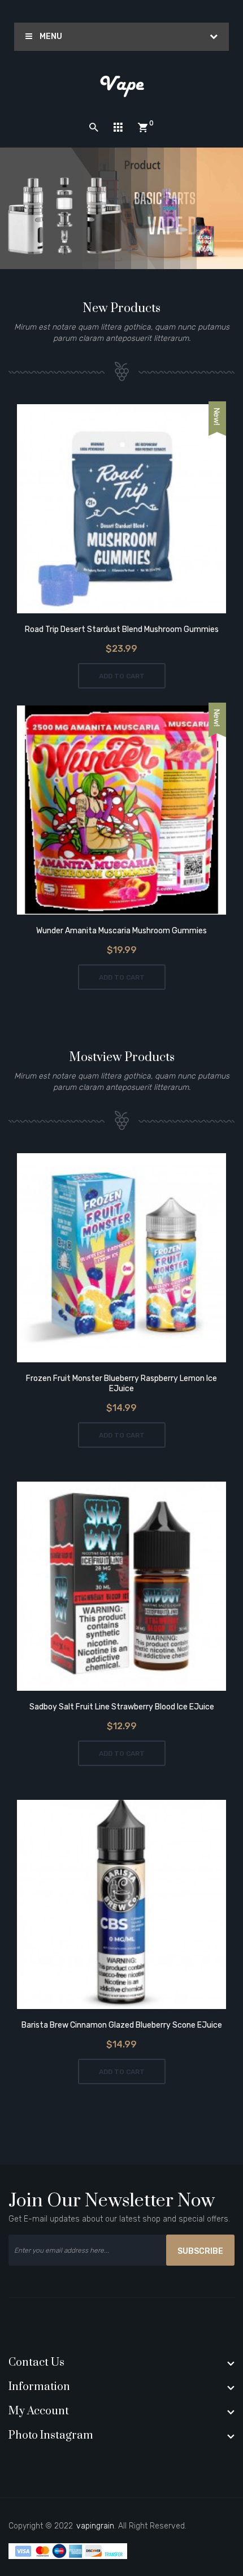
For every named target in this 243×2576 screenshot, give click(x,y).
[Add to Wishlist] (106, 510)
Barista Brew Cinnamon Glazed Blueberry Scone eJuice (122, 2025)
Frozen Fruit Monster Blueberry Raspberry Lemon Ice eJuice (121, 1384)
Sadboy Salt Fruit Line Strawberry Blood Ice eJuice (122, 1707)
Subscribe (200, 2251)
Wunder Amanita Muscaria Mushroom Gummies (121, 931)
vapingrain (95, 2526)
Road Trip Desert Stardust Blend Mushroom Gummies (122, 629)
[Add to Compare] (138, 510)
